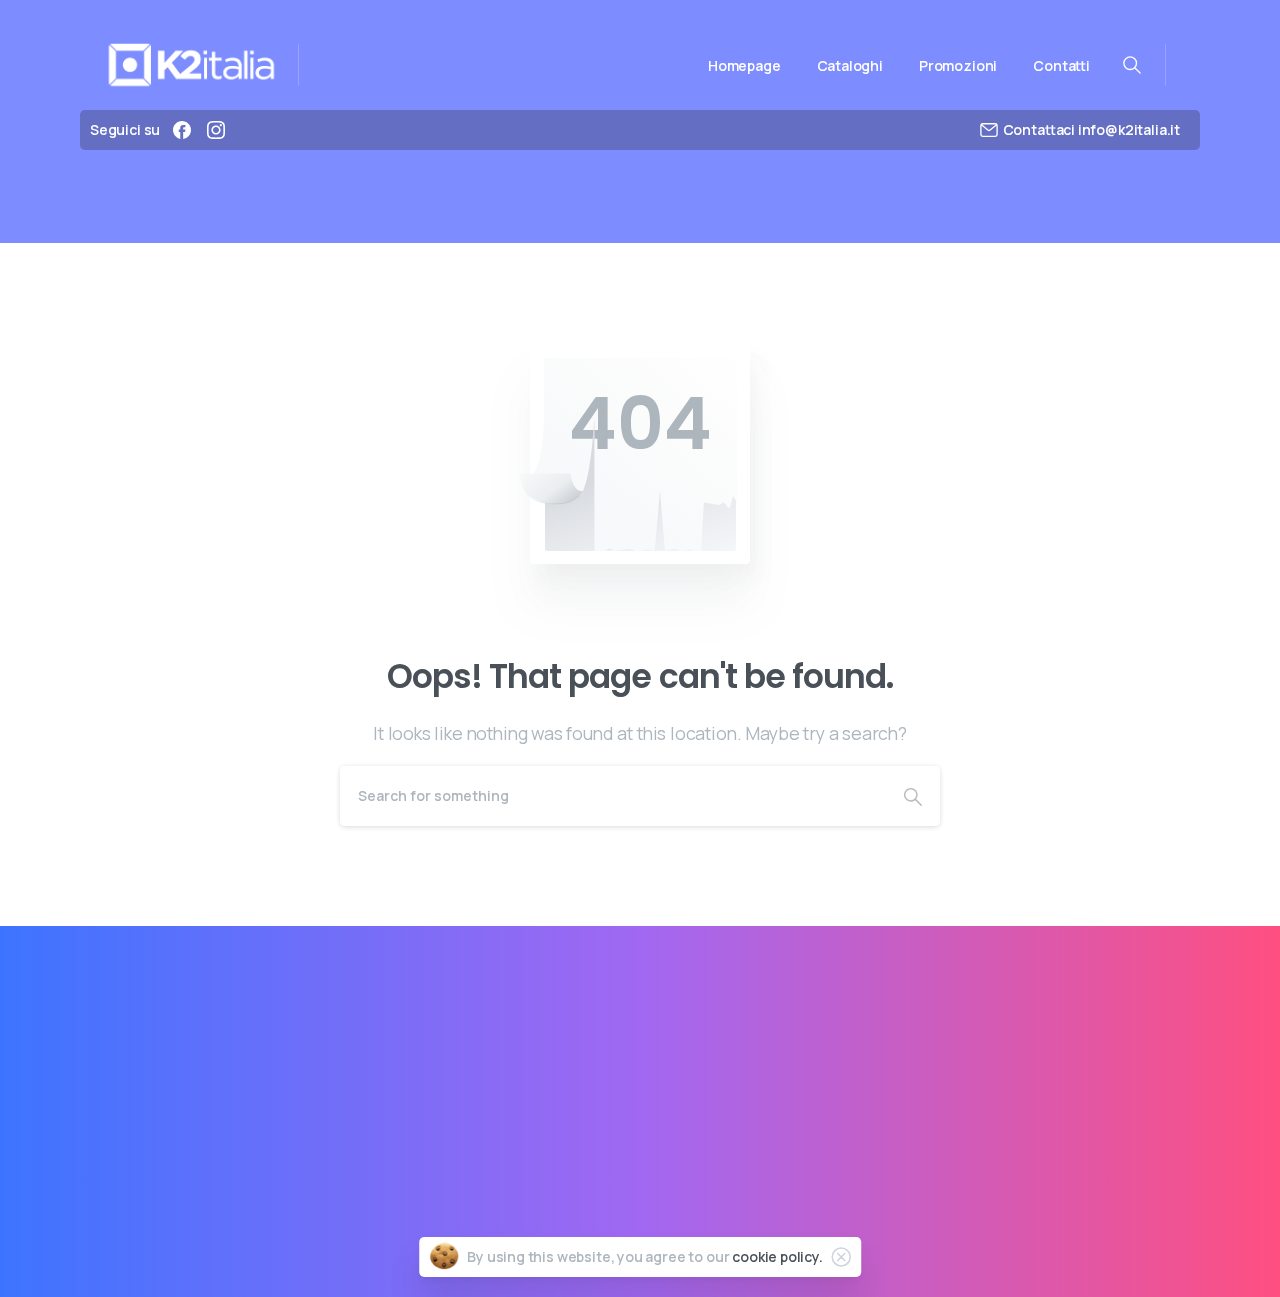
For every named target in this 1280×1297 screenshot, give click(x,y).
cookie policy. (777, 1256)
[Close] (841, 1257)
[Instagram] (216, 130)
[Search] (913, 796)
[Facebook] (182, 130)
